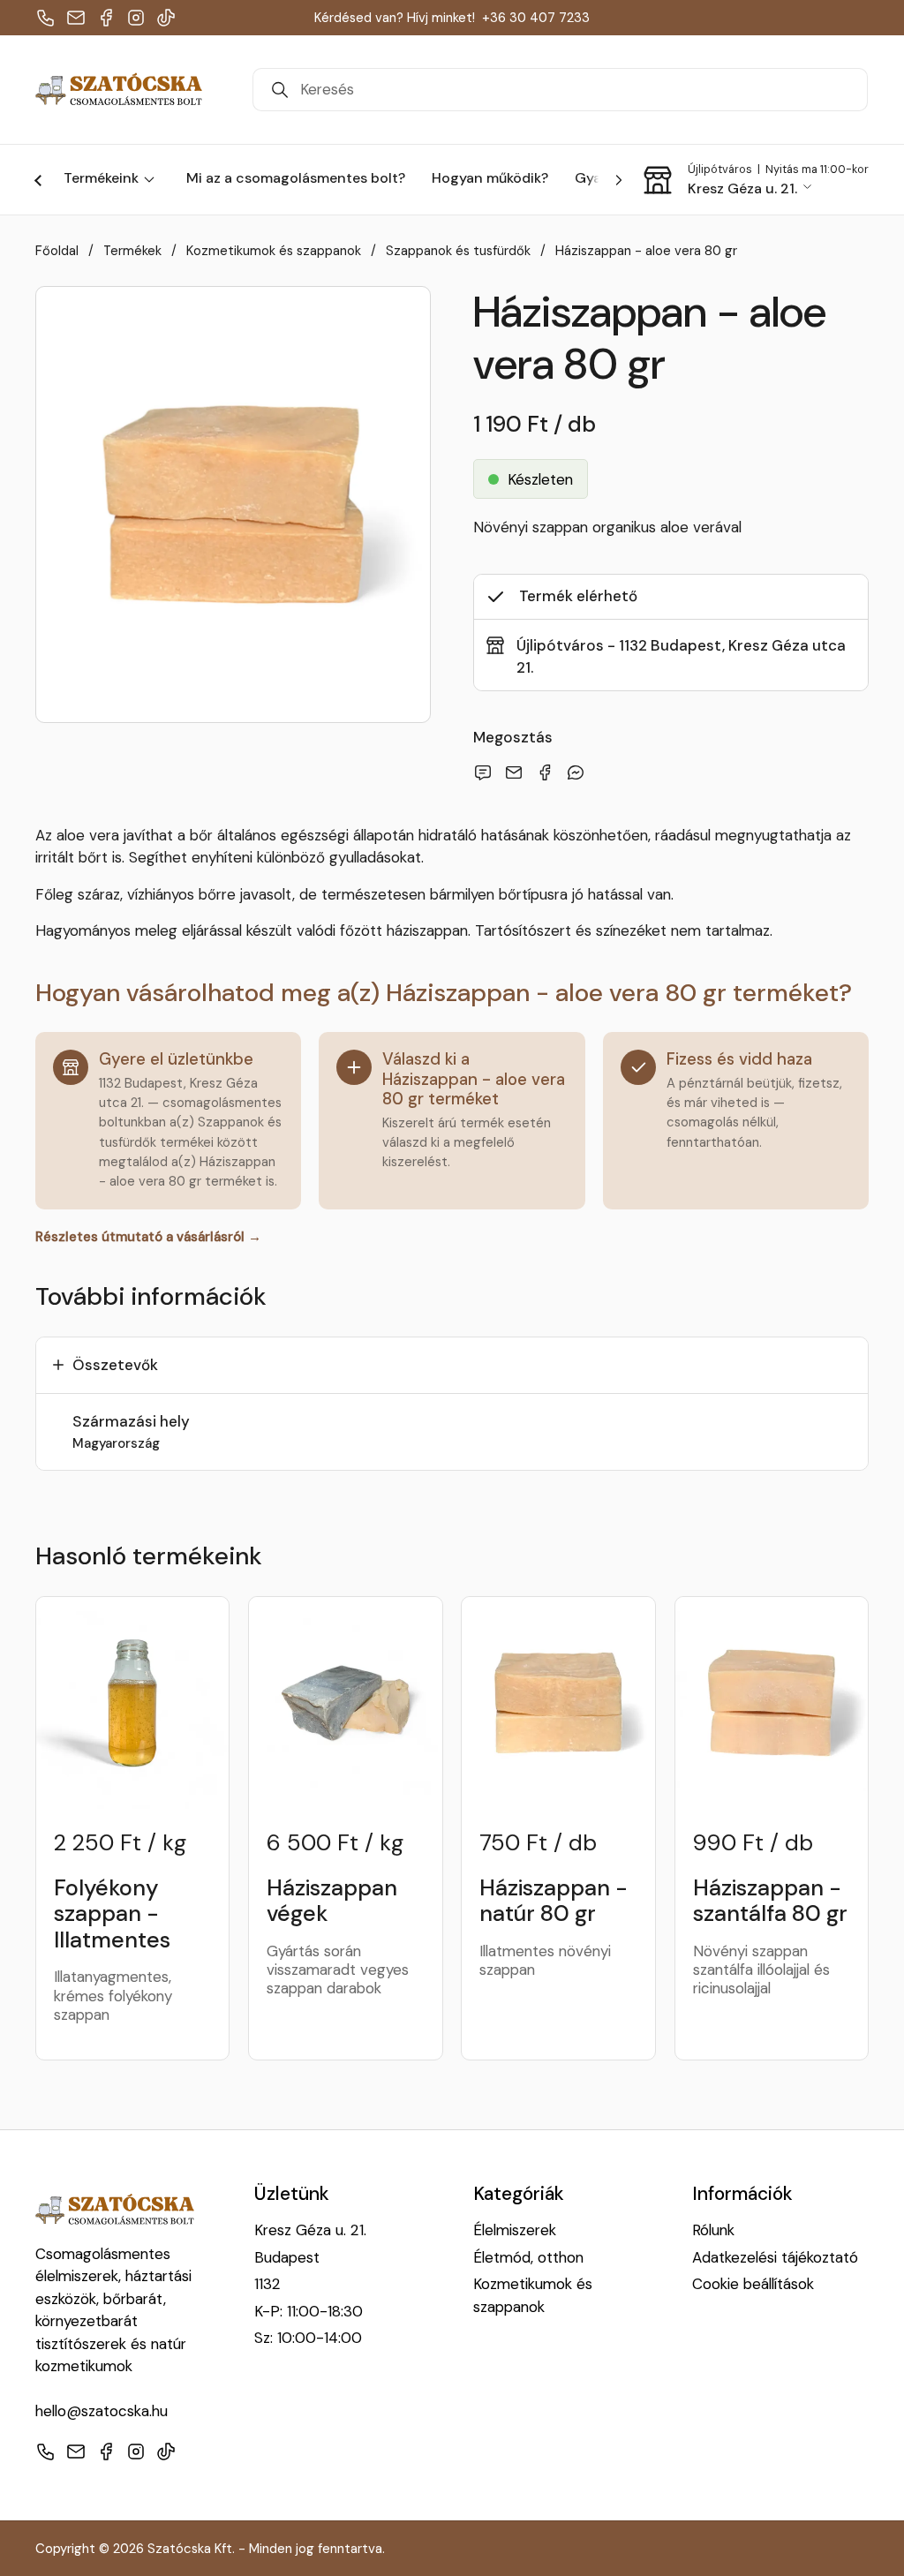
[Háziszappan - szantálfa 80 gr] (772, 1703)
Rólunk (713, 2230)
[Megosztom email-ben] (486, 772)
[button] (755, 180)
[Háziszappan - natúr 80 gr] (558, 1703)
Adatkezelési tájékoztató (775, 2257)
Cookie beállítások (753, 2284)
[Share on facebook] (548, 772)
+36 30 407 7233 (536, 18)
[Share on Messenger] (579, 772)
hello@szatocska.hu (102, 2411)
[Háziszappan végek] (345, 1703)
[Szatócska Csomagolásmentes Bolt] (119, 90)
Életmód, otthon (528, 2257)
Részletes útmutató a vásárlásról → (148, 1237)
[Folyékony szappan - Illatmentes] (132, 1703)
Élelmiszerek (515, 2230)
